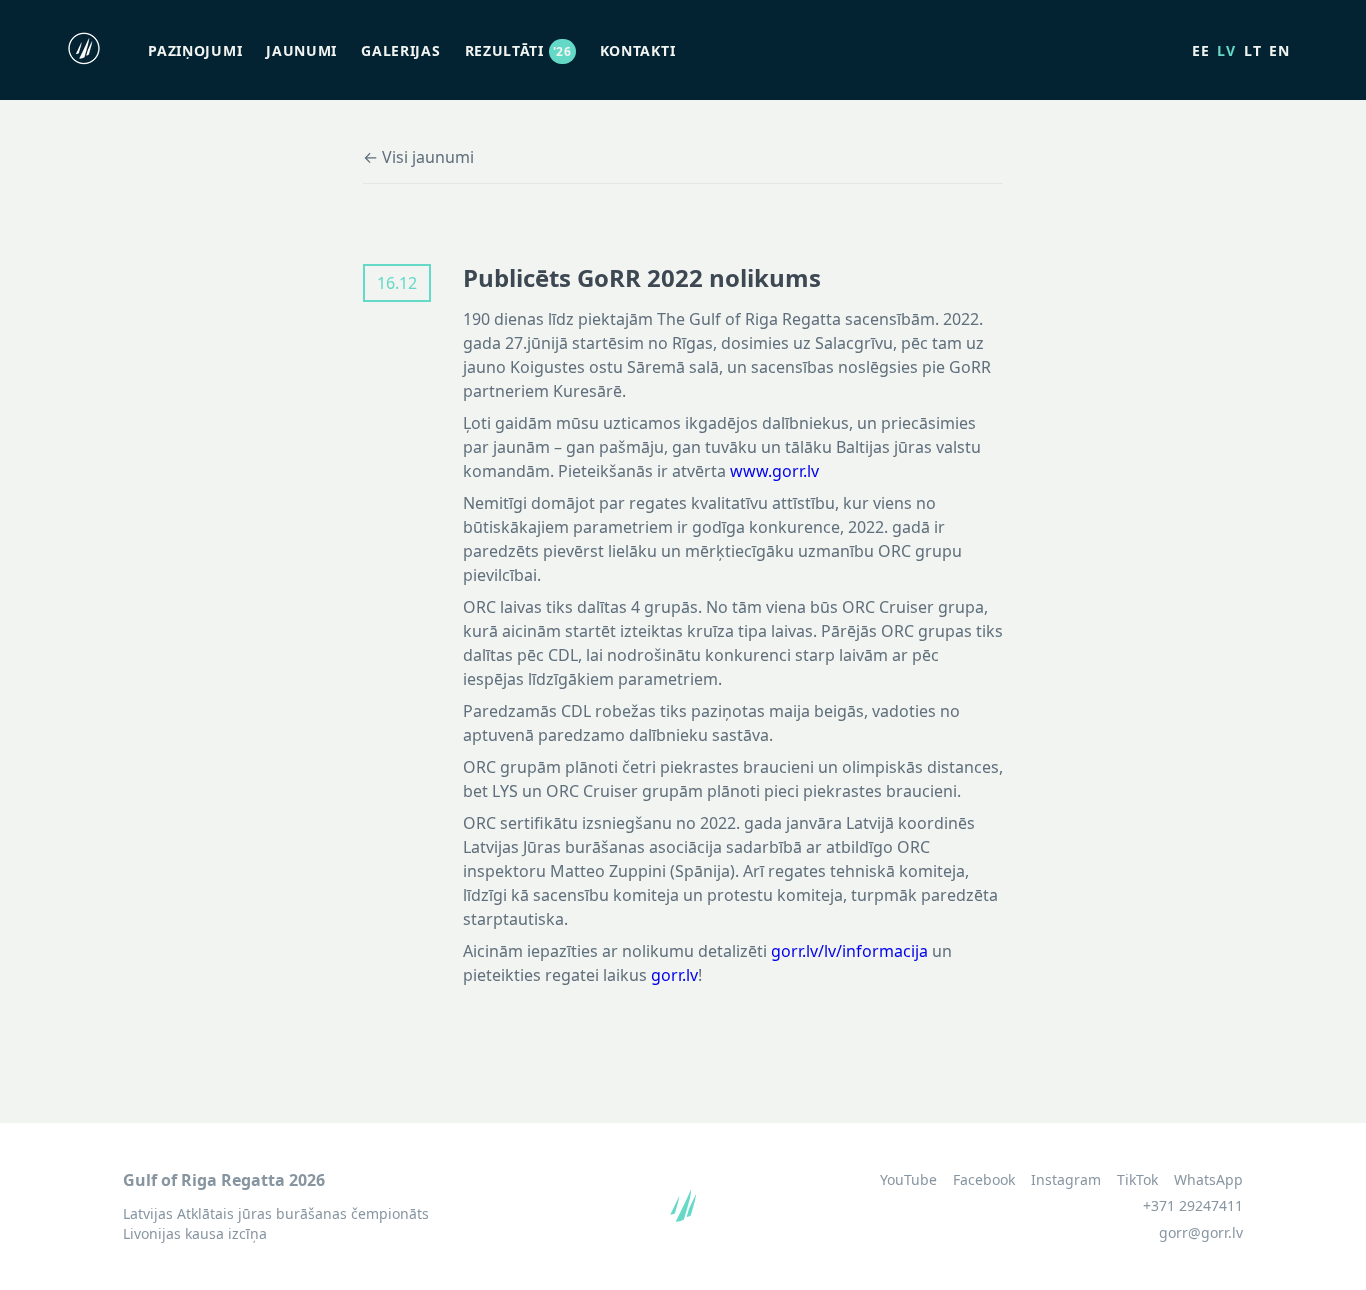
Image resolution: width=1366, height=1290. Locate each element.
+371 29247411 (1193, 1205)
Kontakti (638, 50)
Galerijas (400, 50)
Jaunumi (301, 50)
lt (1252, 50)
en (1279, 50)
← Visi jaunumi (418, 157)
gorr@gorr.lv (1201, 1232)
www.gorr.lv (774, 471)
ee (1200, 50)
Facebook (984, 1180)
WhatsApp (1208, 1180)
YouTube (908, 1180)
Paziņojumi (195, 50)
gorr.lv (674, 975)
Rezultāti (518, 50)
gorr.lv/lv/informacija (849, 951)
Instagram (1066, 1180)
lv (1226, 50)
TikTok (1137, 1180)
